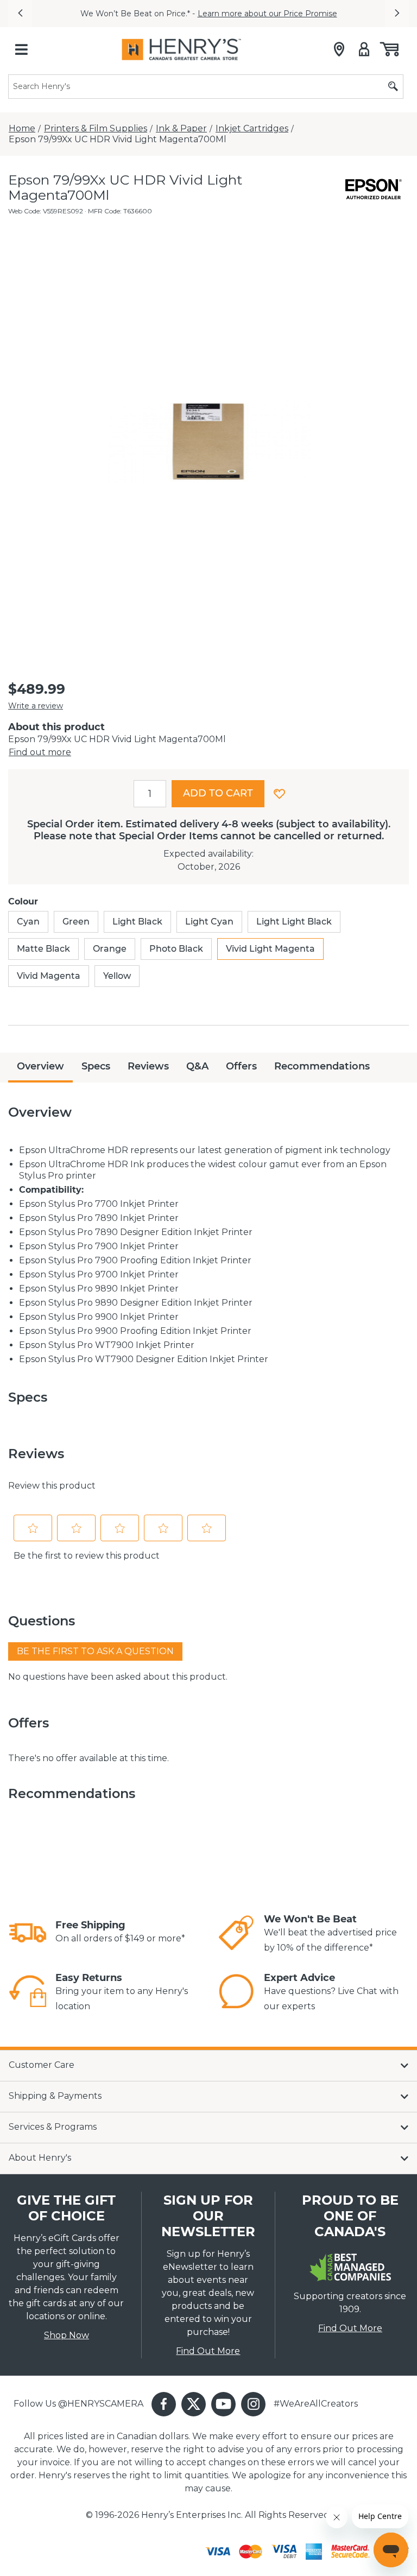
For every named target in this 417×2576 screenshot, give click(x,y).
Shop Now (67, 2335)
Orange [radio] (110, 949)
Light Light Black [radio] (294, 922)
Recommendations (322, 1066)
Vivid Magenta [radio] (49, 976)
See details (338, 14)
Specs (96, 1066)
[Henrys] (181, 49)
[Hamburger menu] (21, 49)
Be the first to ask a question (95, 1651)
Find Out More (208, 2351)
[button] (20, 14)
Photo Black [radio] (176, 949)
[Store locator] (339, 49)
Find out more (40, 752)
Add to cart (218, 793)
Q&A (197, 1066)
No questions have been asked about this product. (118, 1677)
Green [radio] (76, 922)
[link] (28, 1933)
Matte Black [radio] (43, 949)
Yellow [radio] (117, 976)
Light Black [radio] (137, 922)
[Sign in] (364, 49)
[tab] (40, 1068)
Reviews (148, 1066)
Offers (241, 1066)
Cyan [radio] (28, 922)
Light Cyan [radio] (209, 922)
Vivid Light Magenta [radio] (270, 949)
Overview (40, 1066)
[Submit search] (393, 87)
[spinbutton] (150, 794)
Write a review (36, 706)
